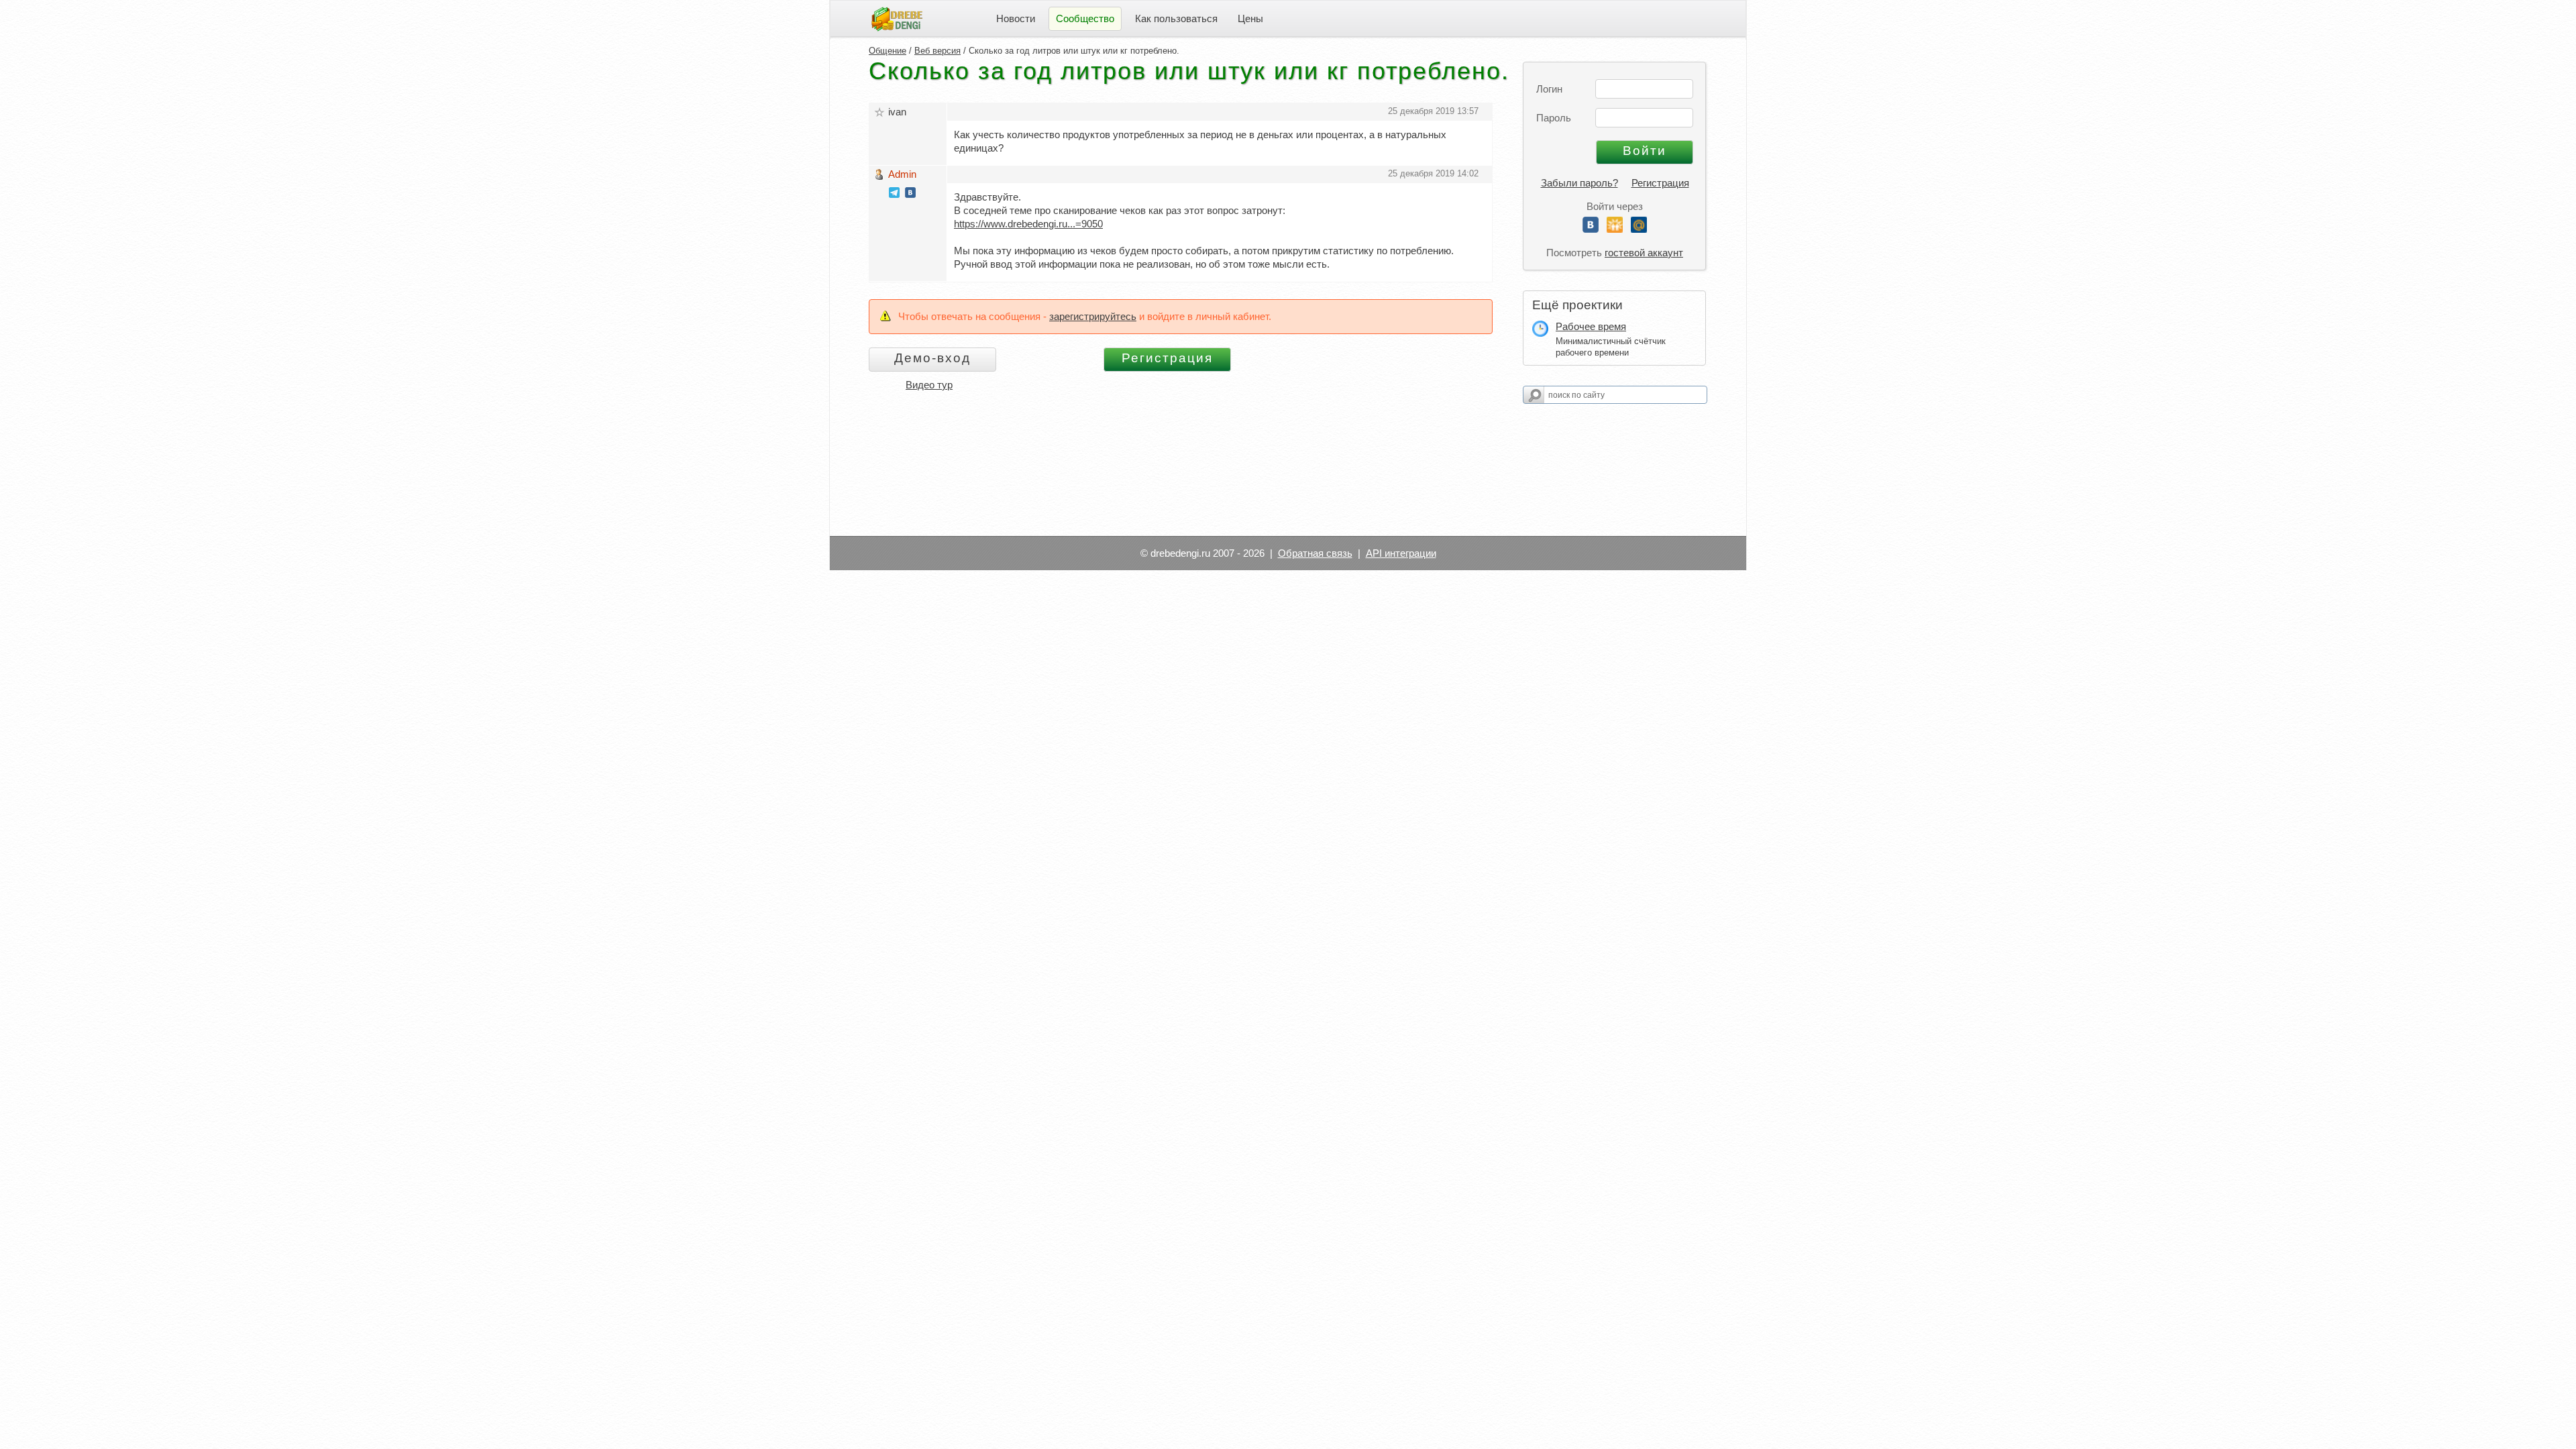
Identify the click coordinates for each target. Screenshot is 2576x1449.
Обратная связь (1315, 553)
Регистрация (1660, 183)
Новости (1016, 18)
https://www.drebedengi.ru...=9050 (1028, 224)
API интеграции (1401, 553)
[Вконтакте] (1591, 229)
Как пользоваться (1176, 18)
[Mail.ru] (1639, 229)
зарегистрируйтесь (1093, 316)
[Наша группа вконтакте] (910, 194)
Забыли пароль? (1579, 183)
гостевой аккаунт (1644, 253)
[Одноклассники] (1615, 229)
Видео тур (929, 385)
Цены (1250, 18)
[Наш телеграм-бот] (894, 194)
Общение (888, 51)
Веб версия (937, 51)
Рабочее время (1591, 326)
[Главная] (897, 18)
